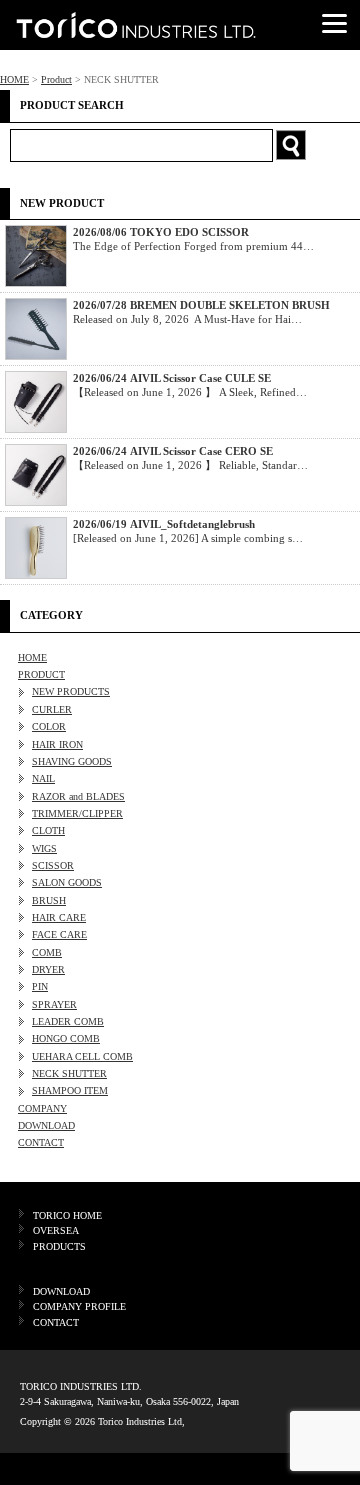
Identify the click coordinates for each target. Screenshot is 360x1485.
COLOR (49, 726)
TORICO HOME (67, 1215)
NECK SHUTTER (69, 1073)
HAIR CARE (59, 917)
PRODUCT (41, 674)
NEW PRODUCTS (71, 691)
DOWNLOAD (46, 1125)
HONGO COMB (66, 1038)
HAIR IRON (57, 744)
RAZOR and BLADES (78, 796)
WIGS (44, 848)
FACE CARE (59, 934)
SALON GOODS (67, 882)
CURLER (52, 709)
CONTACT (41, 1142)
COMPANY (42, 1108)
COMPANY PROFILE (79, 1306)
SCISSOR (53, 865)
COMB (47, 952)
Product (56, 79)
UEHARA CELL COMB (82, 1056)
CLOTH (48, 830)
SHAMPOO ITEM (70, 1090)
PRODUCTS (59, 1246)
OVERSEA (56, 1230)
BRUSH (49, 900)
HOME (14, 79)
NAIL (43, 778)
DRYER (48, 969)
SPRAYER (54, 1004)
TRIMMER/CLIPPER (77, 813)
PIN (40, 986)
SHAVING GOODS (72, 761)
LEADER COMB (68, 1021)
